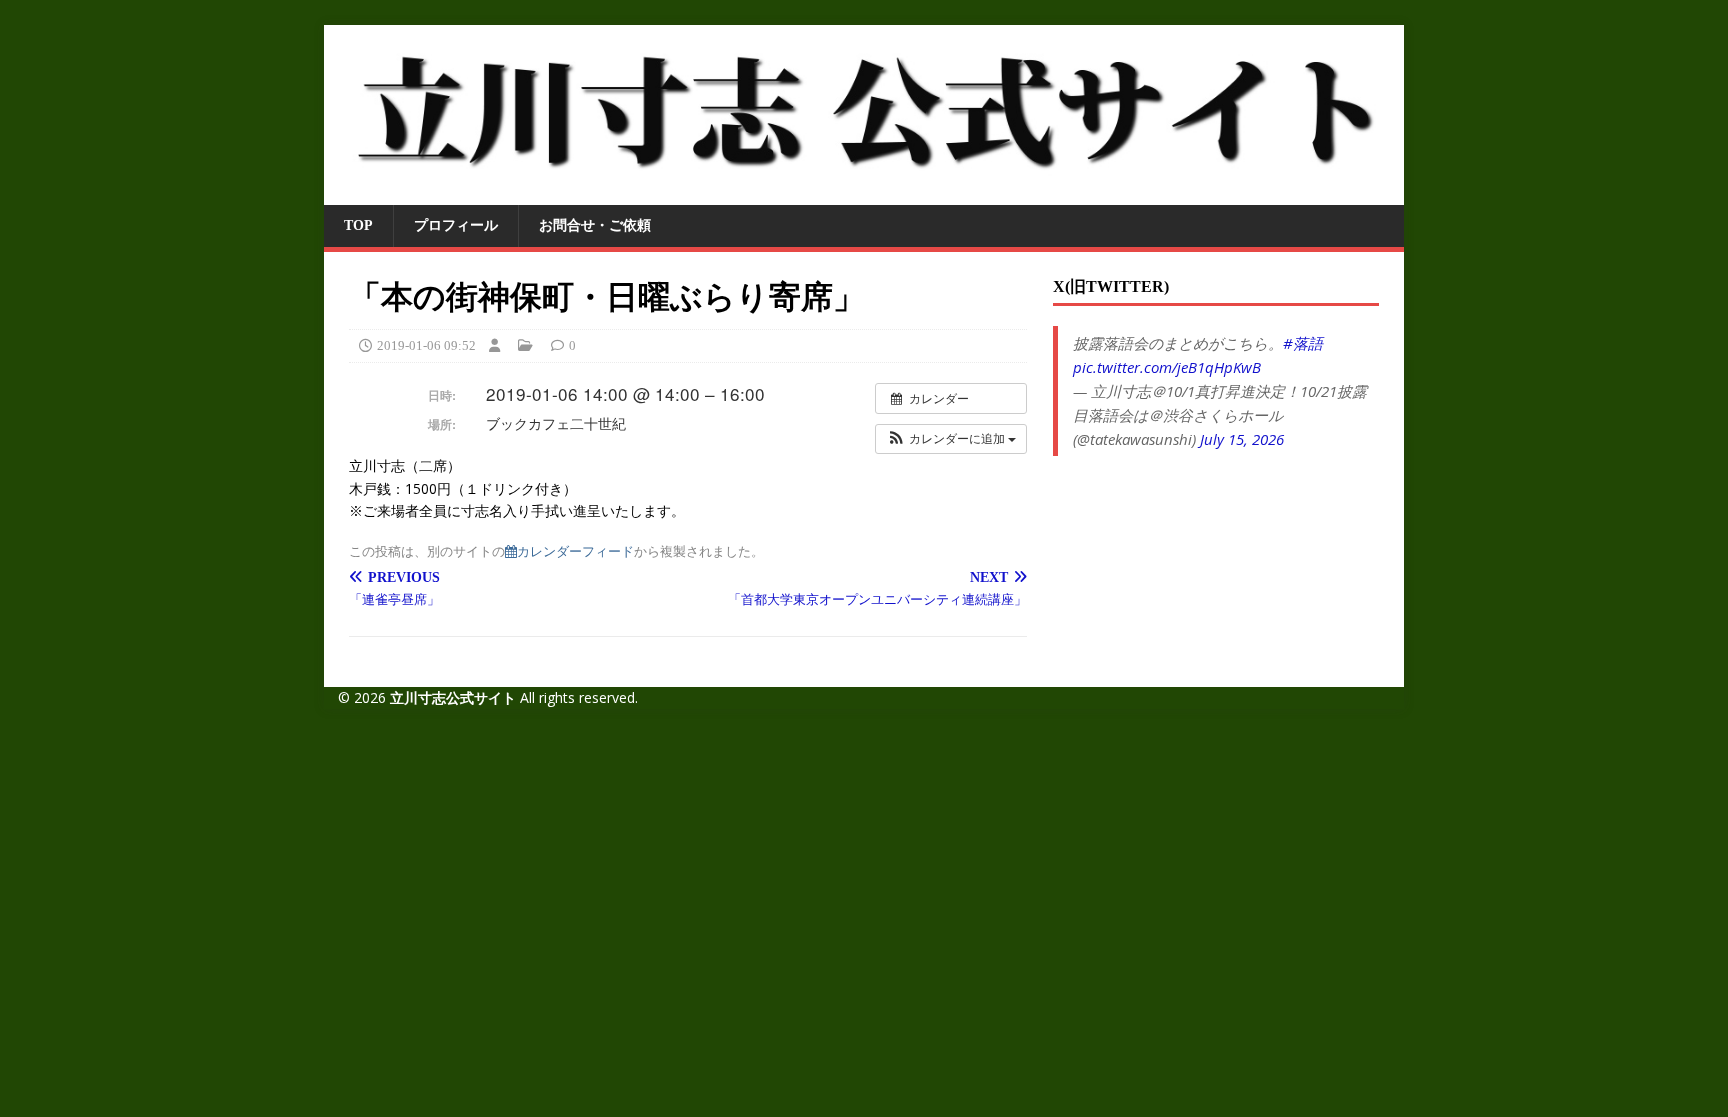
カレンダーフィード (575, 550)
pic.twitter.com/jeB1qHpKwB (1167, 367)
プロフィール (456, 225)
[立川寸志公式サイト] (864, 193)
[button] (951, 439)
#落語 (1303, 343)
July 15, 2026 (1242, 439)
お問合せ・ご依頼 (595, 225)
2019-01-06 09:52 (426, 345)
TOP (358, 225)
